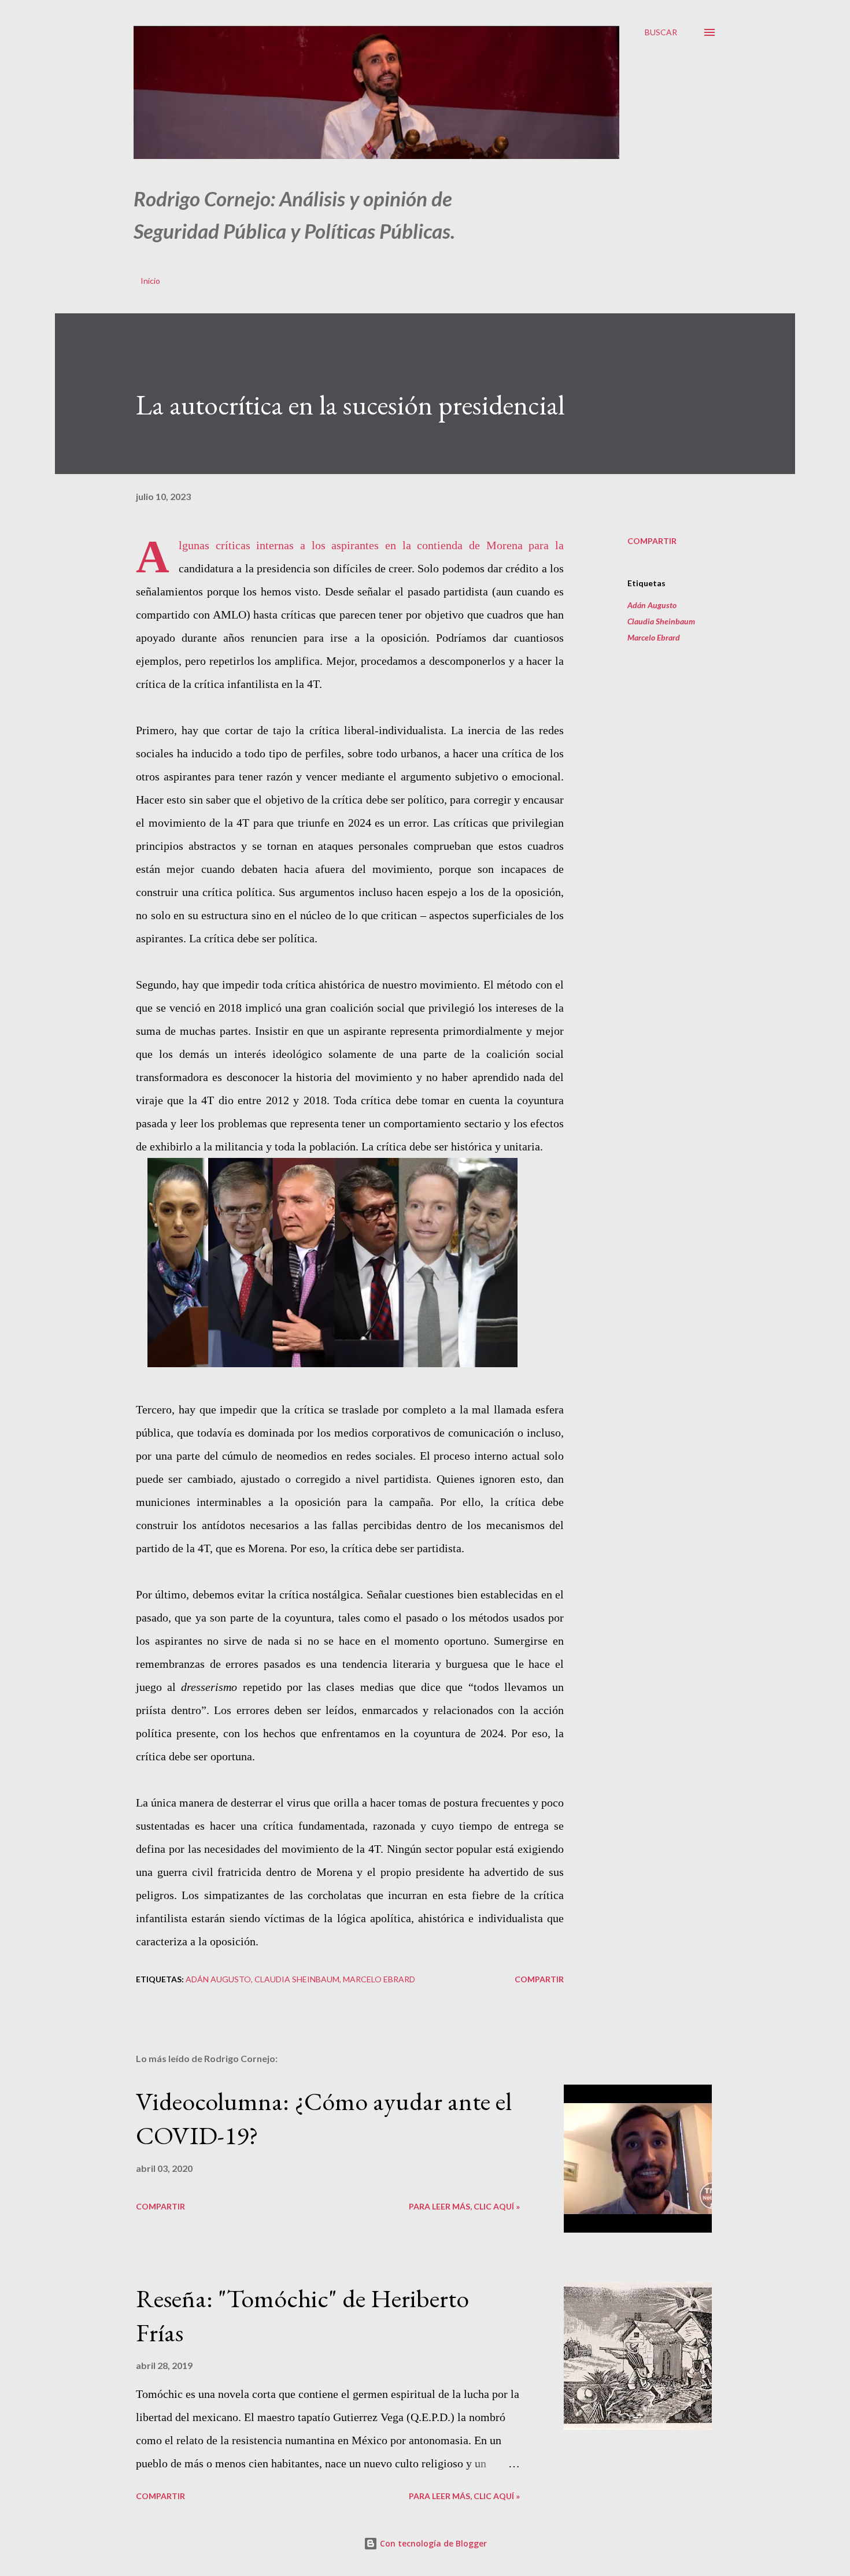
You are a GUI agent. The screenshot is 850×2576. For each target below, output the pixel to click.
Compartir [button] (652, 541)
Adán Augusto (652, 605)
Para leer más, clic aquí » (464, 2206)
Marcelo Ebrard (654, 637)
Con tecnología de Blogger (432, 2543)
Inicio (150, 281)
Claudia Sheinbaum (661, 621)
